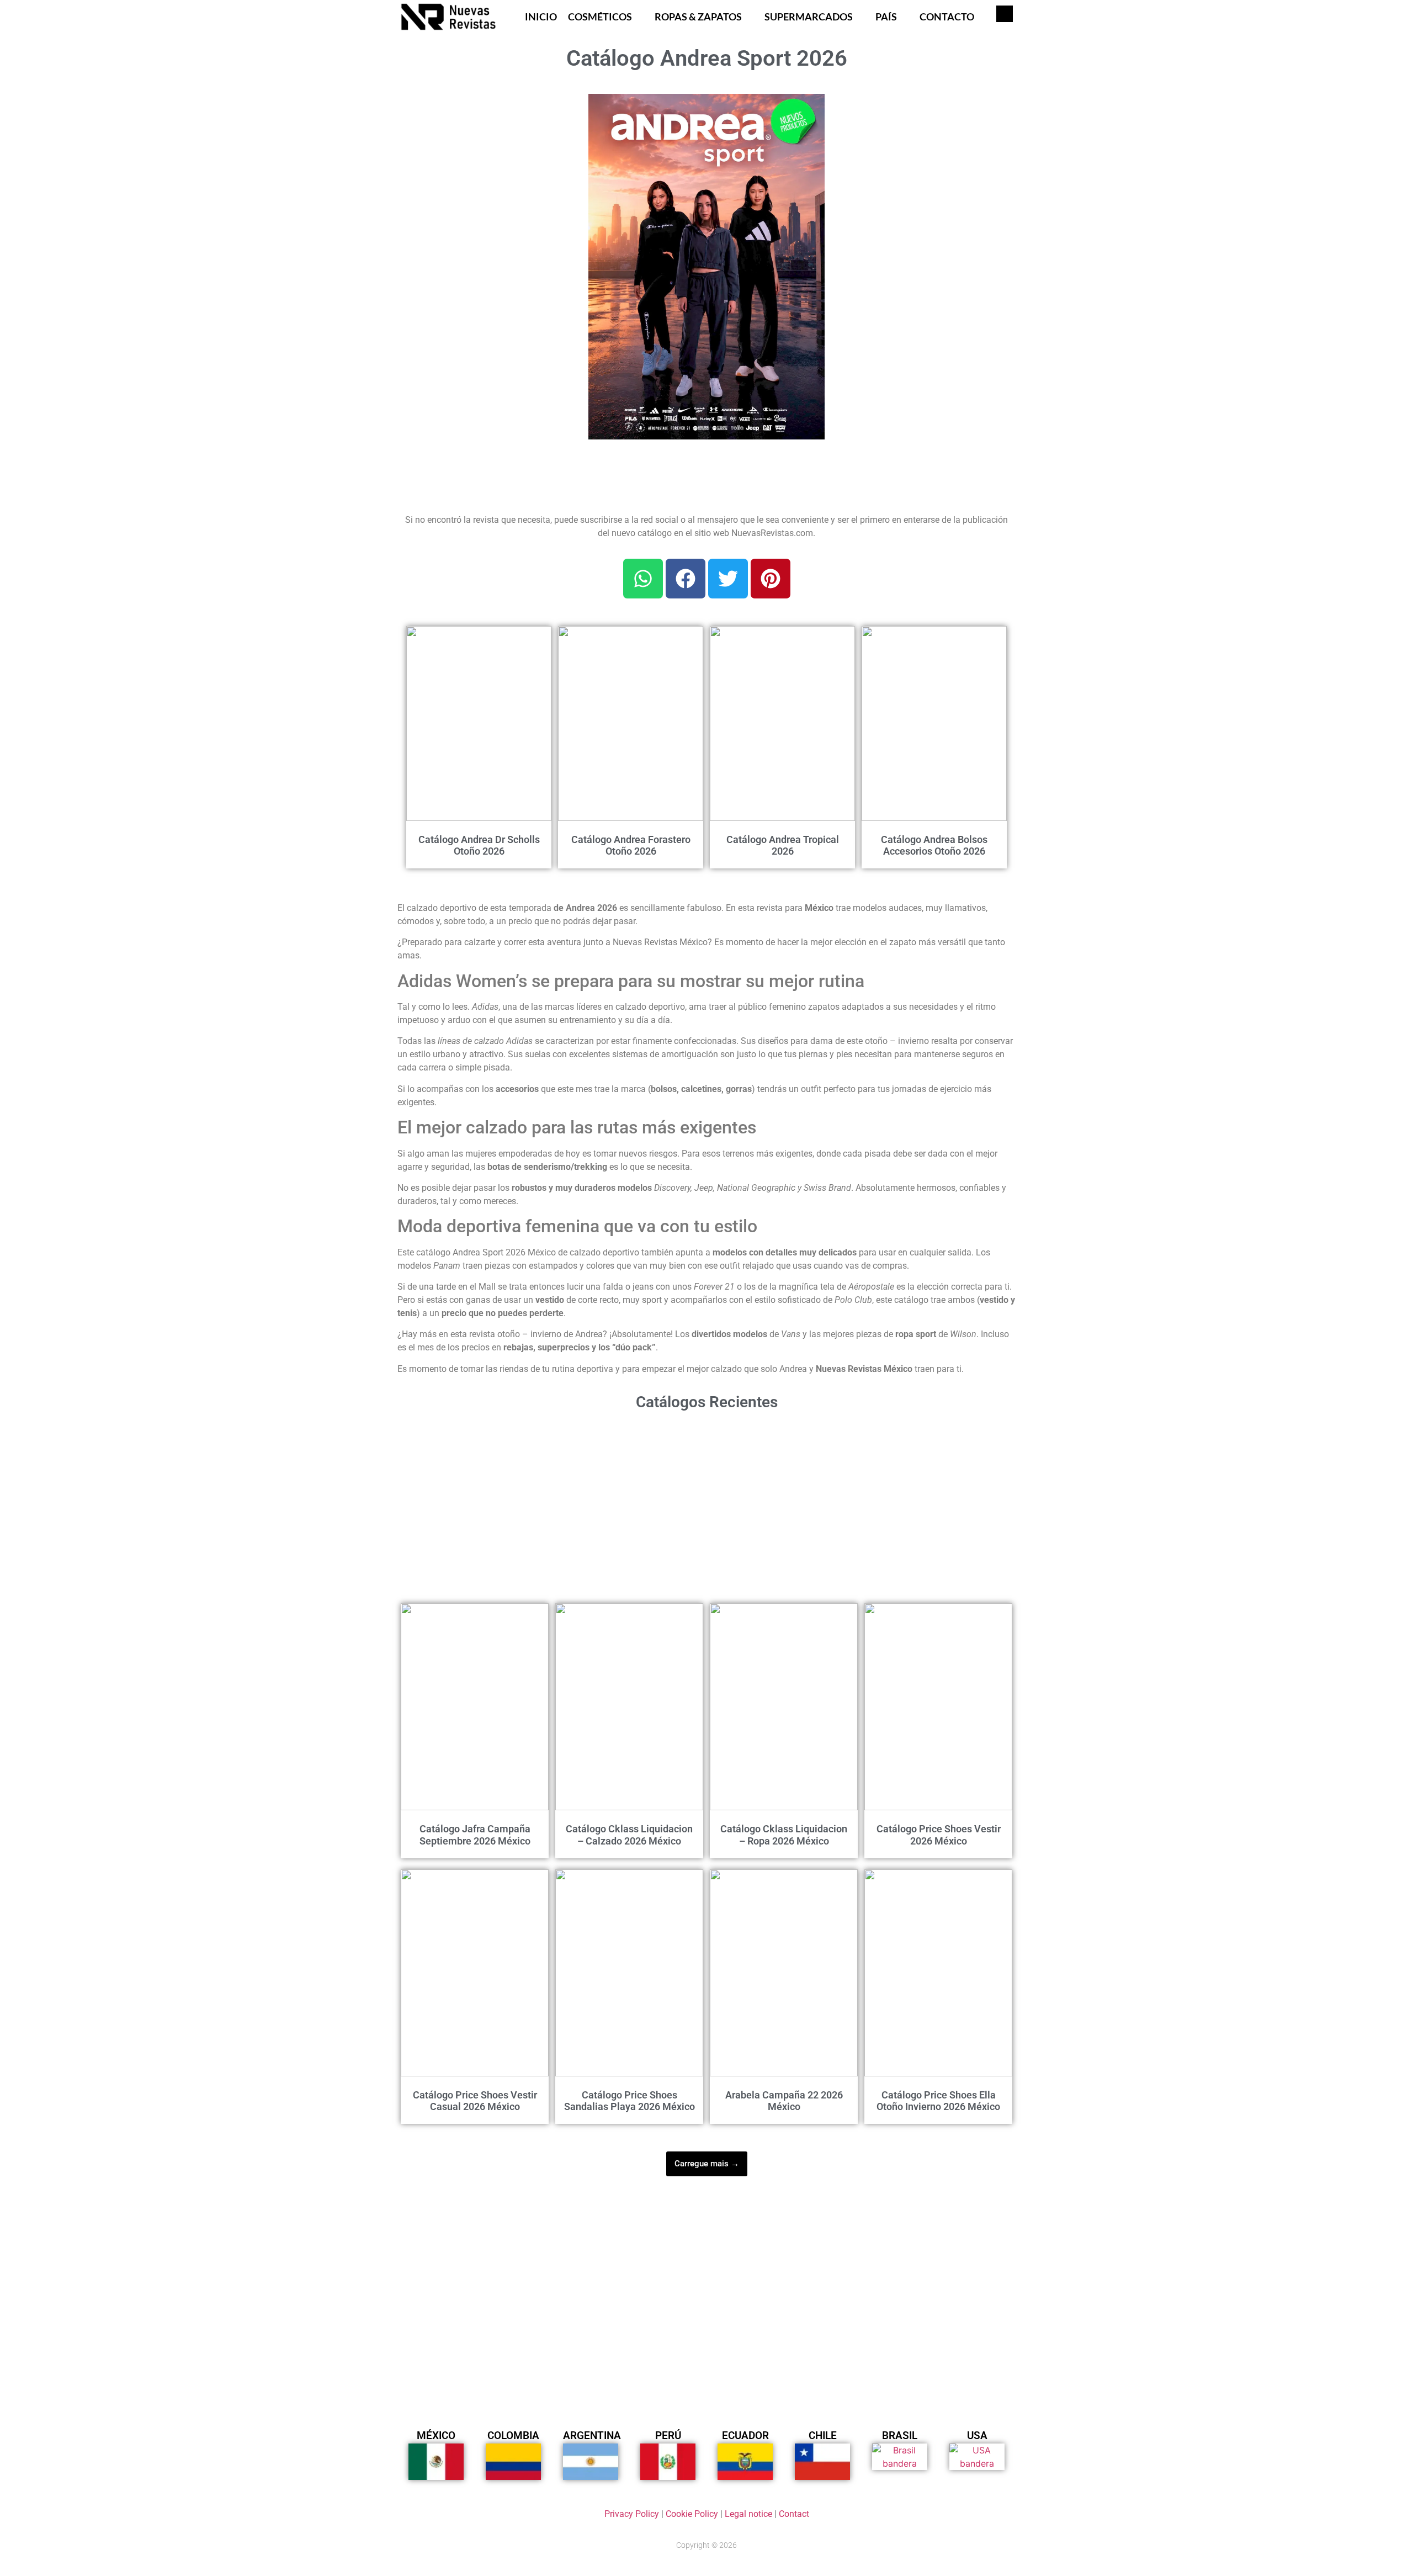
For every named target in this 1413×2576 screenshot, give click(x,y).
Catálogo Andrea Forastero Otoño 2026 (631, 846)
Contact (794, 2514)
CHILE (823, 2435)
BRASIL (900, 2435)
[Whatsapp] (643, 579)
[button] (810, 109)
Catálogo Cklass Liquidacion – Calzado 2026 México (629, 1835)
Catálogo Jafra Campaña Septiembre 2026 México (475, 1835)
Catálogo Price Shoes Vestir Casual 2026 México (475, 2101)
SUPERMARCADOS (809, 17)
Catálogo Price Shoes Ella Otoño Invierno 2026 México (938, 2101)
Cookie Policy (692, 2514)
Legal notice (748, 2514)
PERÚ (668, 2435)
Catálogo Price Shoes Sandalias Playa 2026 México (630, 2101)
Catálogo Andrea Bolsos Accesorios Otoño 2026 (934, 846)
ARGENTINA (592, 2435)
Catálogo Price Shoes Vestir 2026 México (939, 1835)
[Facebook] (686, 579)
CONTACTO (947, 17)
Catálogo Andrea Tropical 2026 (783, 846)
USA (977, 2435)
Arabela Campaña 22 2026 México (784, 2101)
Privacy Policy (632, 2514)
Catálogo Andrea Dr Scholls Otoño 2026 (479, 846)
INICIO (541, 17)
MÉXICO (436, 2435)
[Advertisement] (486, 163)
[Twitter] (728, 579)
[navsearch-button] (1005, 14)
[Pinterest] (771, 579)
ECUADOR (745, 2435)
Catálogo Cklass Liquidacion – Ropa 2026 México (784, 1835)
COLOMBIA (513, 2435)
